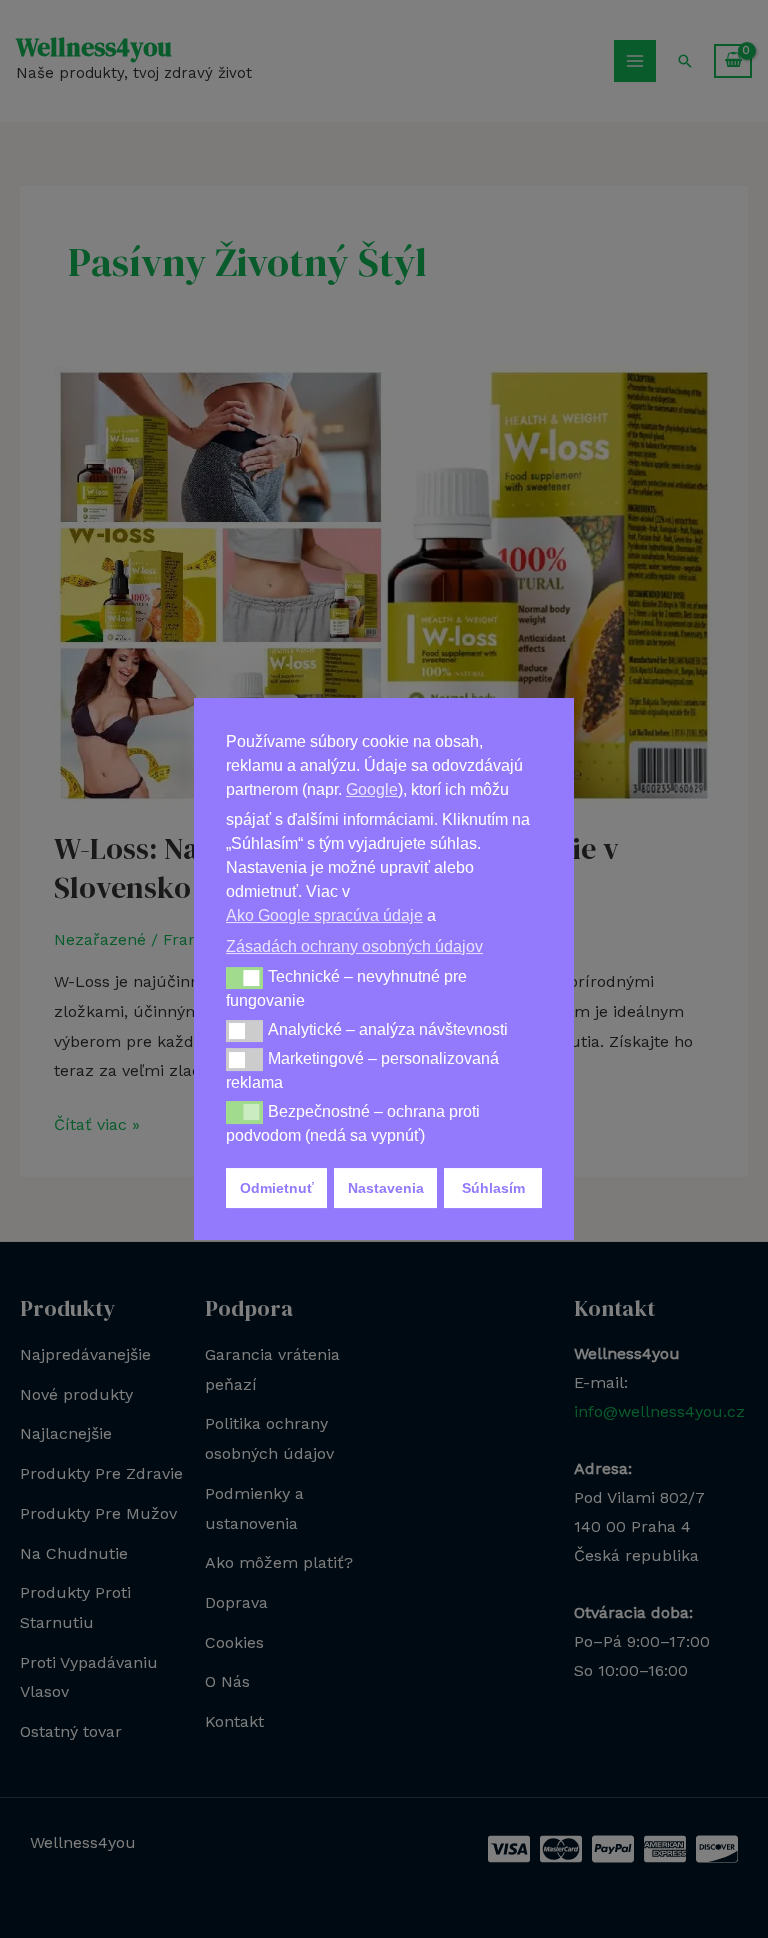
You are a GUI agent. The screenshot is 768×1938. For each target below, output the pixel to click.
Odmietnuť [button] (277, 1188)
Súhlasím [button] (493, 1188)
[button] (244, 978)
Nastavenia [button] (386, 1188)
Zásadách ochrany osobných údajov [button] (354, 946)
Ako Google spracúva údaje (324, 915)
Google (372, 789)
